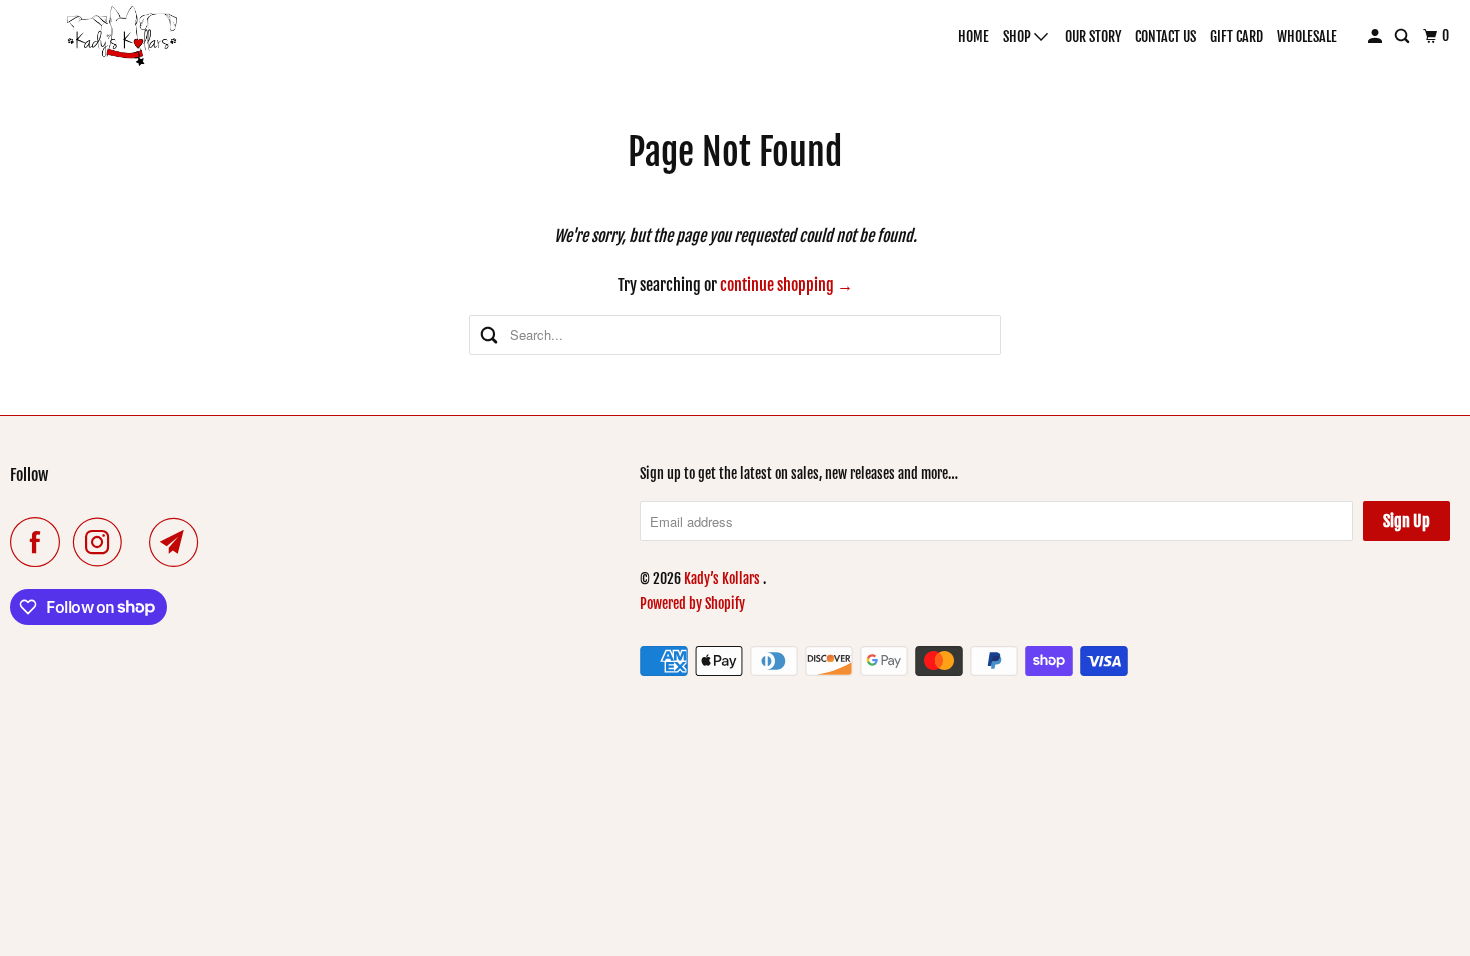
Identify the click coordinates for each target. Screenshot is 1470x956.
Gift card (1236, 36)
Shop (1018, 36)
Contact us (1165, 36)
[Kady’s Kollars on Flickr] (141, 542)
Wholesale (1307, 36)
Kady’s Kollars (723, 578)
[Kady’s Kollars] (122, 36)
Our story (1093, 36)
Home (973, 36)
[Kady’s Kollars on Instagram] (103, 542)
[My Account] (1376, 36)
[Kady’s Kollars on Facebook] (40, 542)
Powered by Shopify (692, 603)
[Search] (1403, 36)
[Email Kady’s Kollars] (179, 542)
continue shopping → (786, 285)
